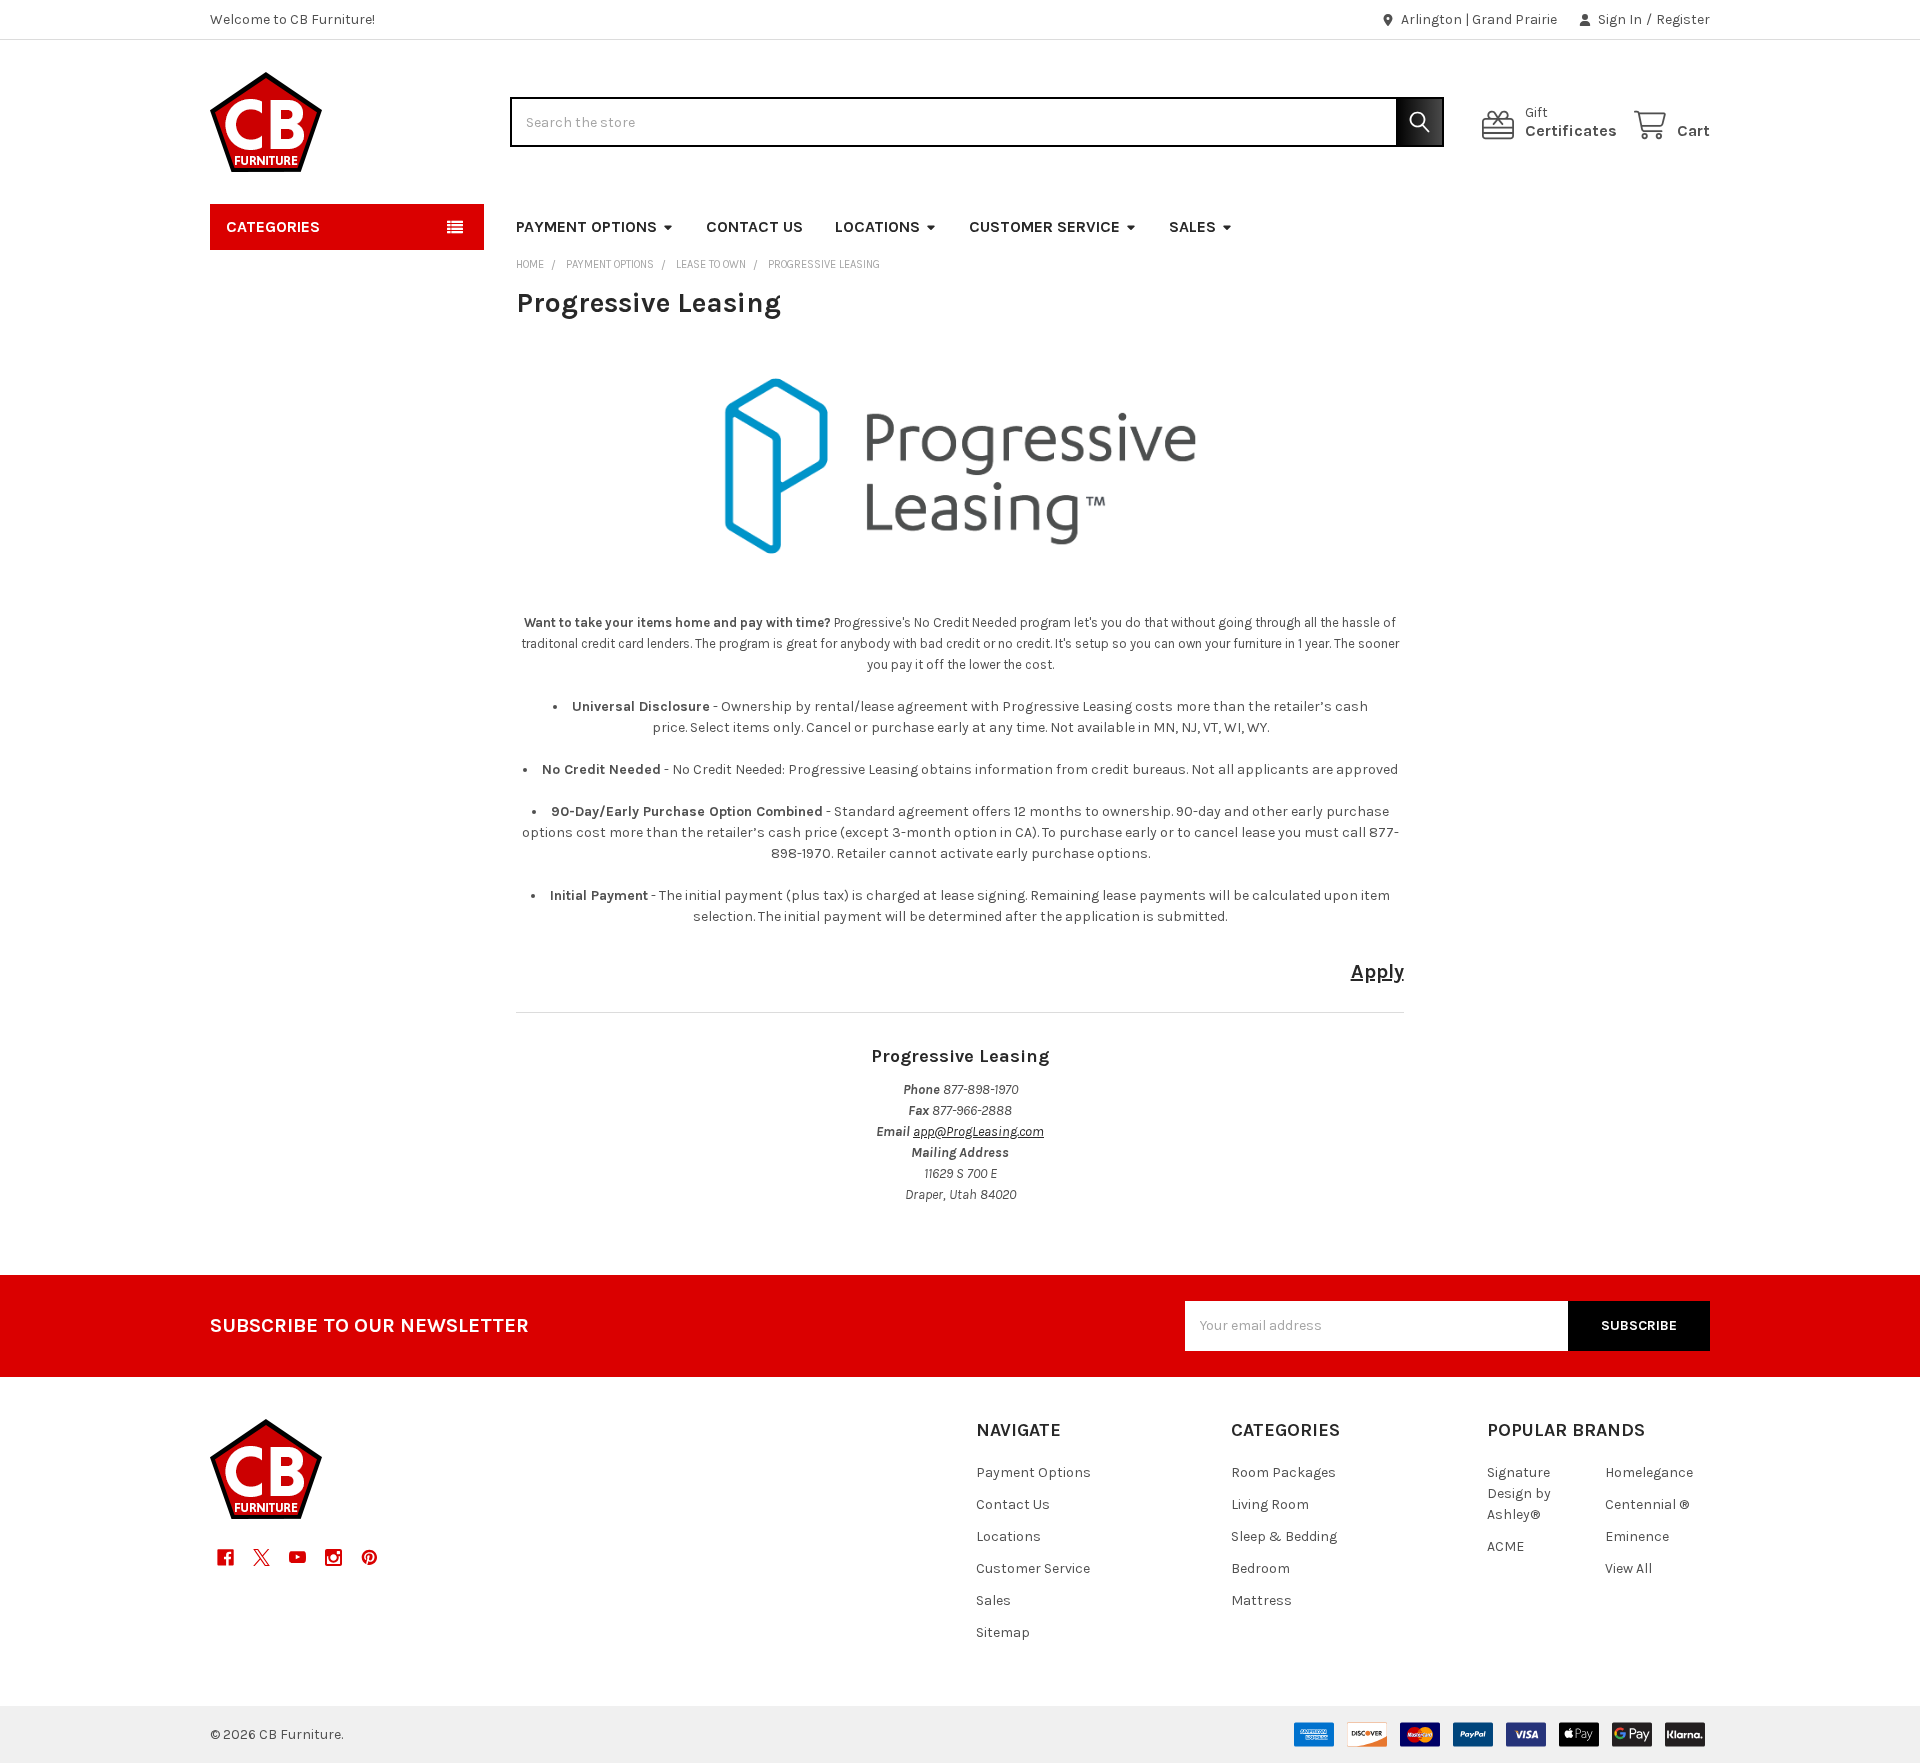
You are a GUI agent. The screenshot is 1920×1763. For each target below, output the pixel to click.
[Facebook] (225, 1557)
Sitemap (1003, 1632)
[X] (261, 1557)
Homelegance (1649, 1472)
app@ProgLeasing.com (978, 1131)
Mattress (1261, 1600)
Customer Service (1044, 226)
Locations (877, 226)
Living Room (1270, 1504)
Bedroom (1260, 1568)
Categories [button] (273, 226)
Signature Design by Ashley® (1519, 1493)
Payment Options (586, 226)
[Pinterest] (369, 1557)
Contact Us (754, 226)
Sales (1192, 226)
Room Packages (1283, 1472)
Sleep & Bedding (1284, 1536)
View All (1628, 1568)
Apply (1377, 971)
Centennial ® (1647, 1504)
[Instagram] (333, 1557)
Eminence (1637, 1536)
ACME (1505, 1546)
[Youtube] (297, 1557)
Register (1683, 19)
